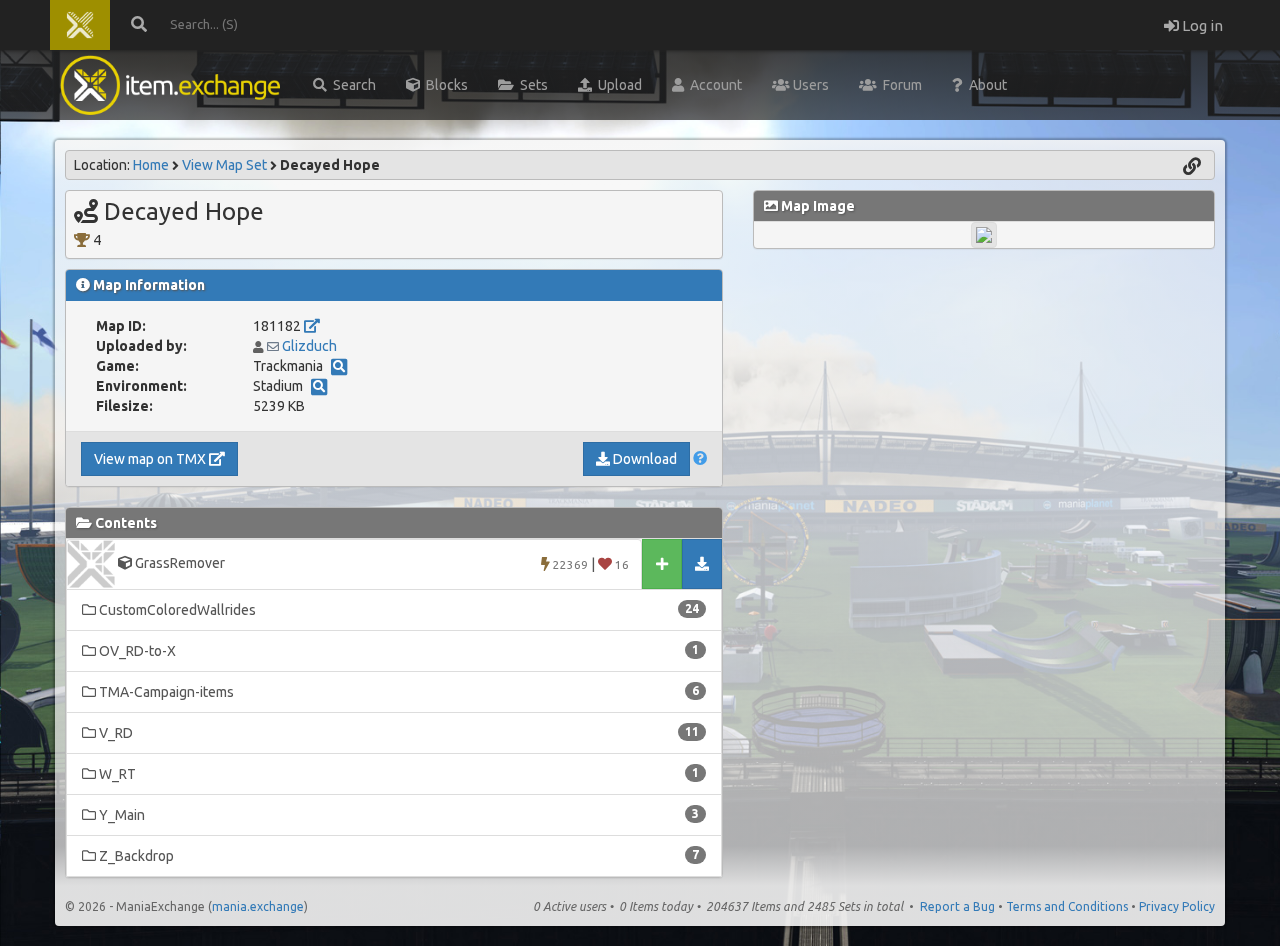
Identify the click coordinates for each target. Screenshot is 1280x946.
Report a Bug (957, 906)
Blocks (444, 85)
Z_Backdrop (397, 856)
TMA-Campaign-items (397, 692)
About (985, 85)
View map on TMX (151, 459)
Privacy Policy (1177, 906)
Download (643, 459)
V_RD (397, 733)
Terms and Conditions (1067, 906)
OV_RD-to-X (397, 651)
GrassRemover (380, 563)
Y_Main (397, 815)
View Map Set (224, 165)
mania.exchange (258, 906)
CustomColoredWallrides (397, 610)
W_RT (397, 774)
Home (151, 165)
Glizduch (309, 346)
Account (713, 85)
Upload (617, 85)
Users (809, 85)
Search (351, 85)
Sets (531, 85)
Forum (899, 85)
